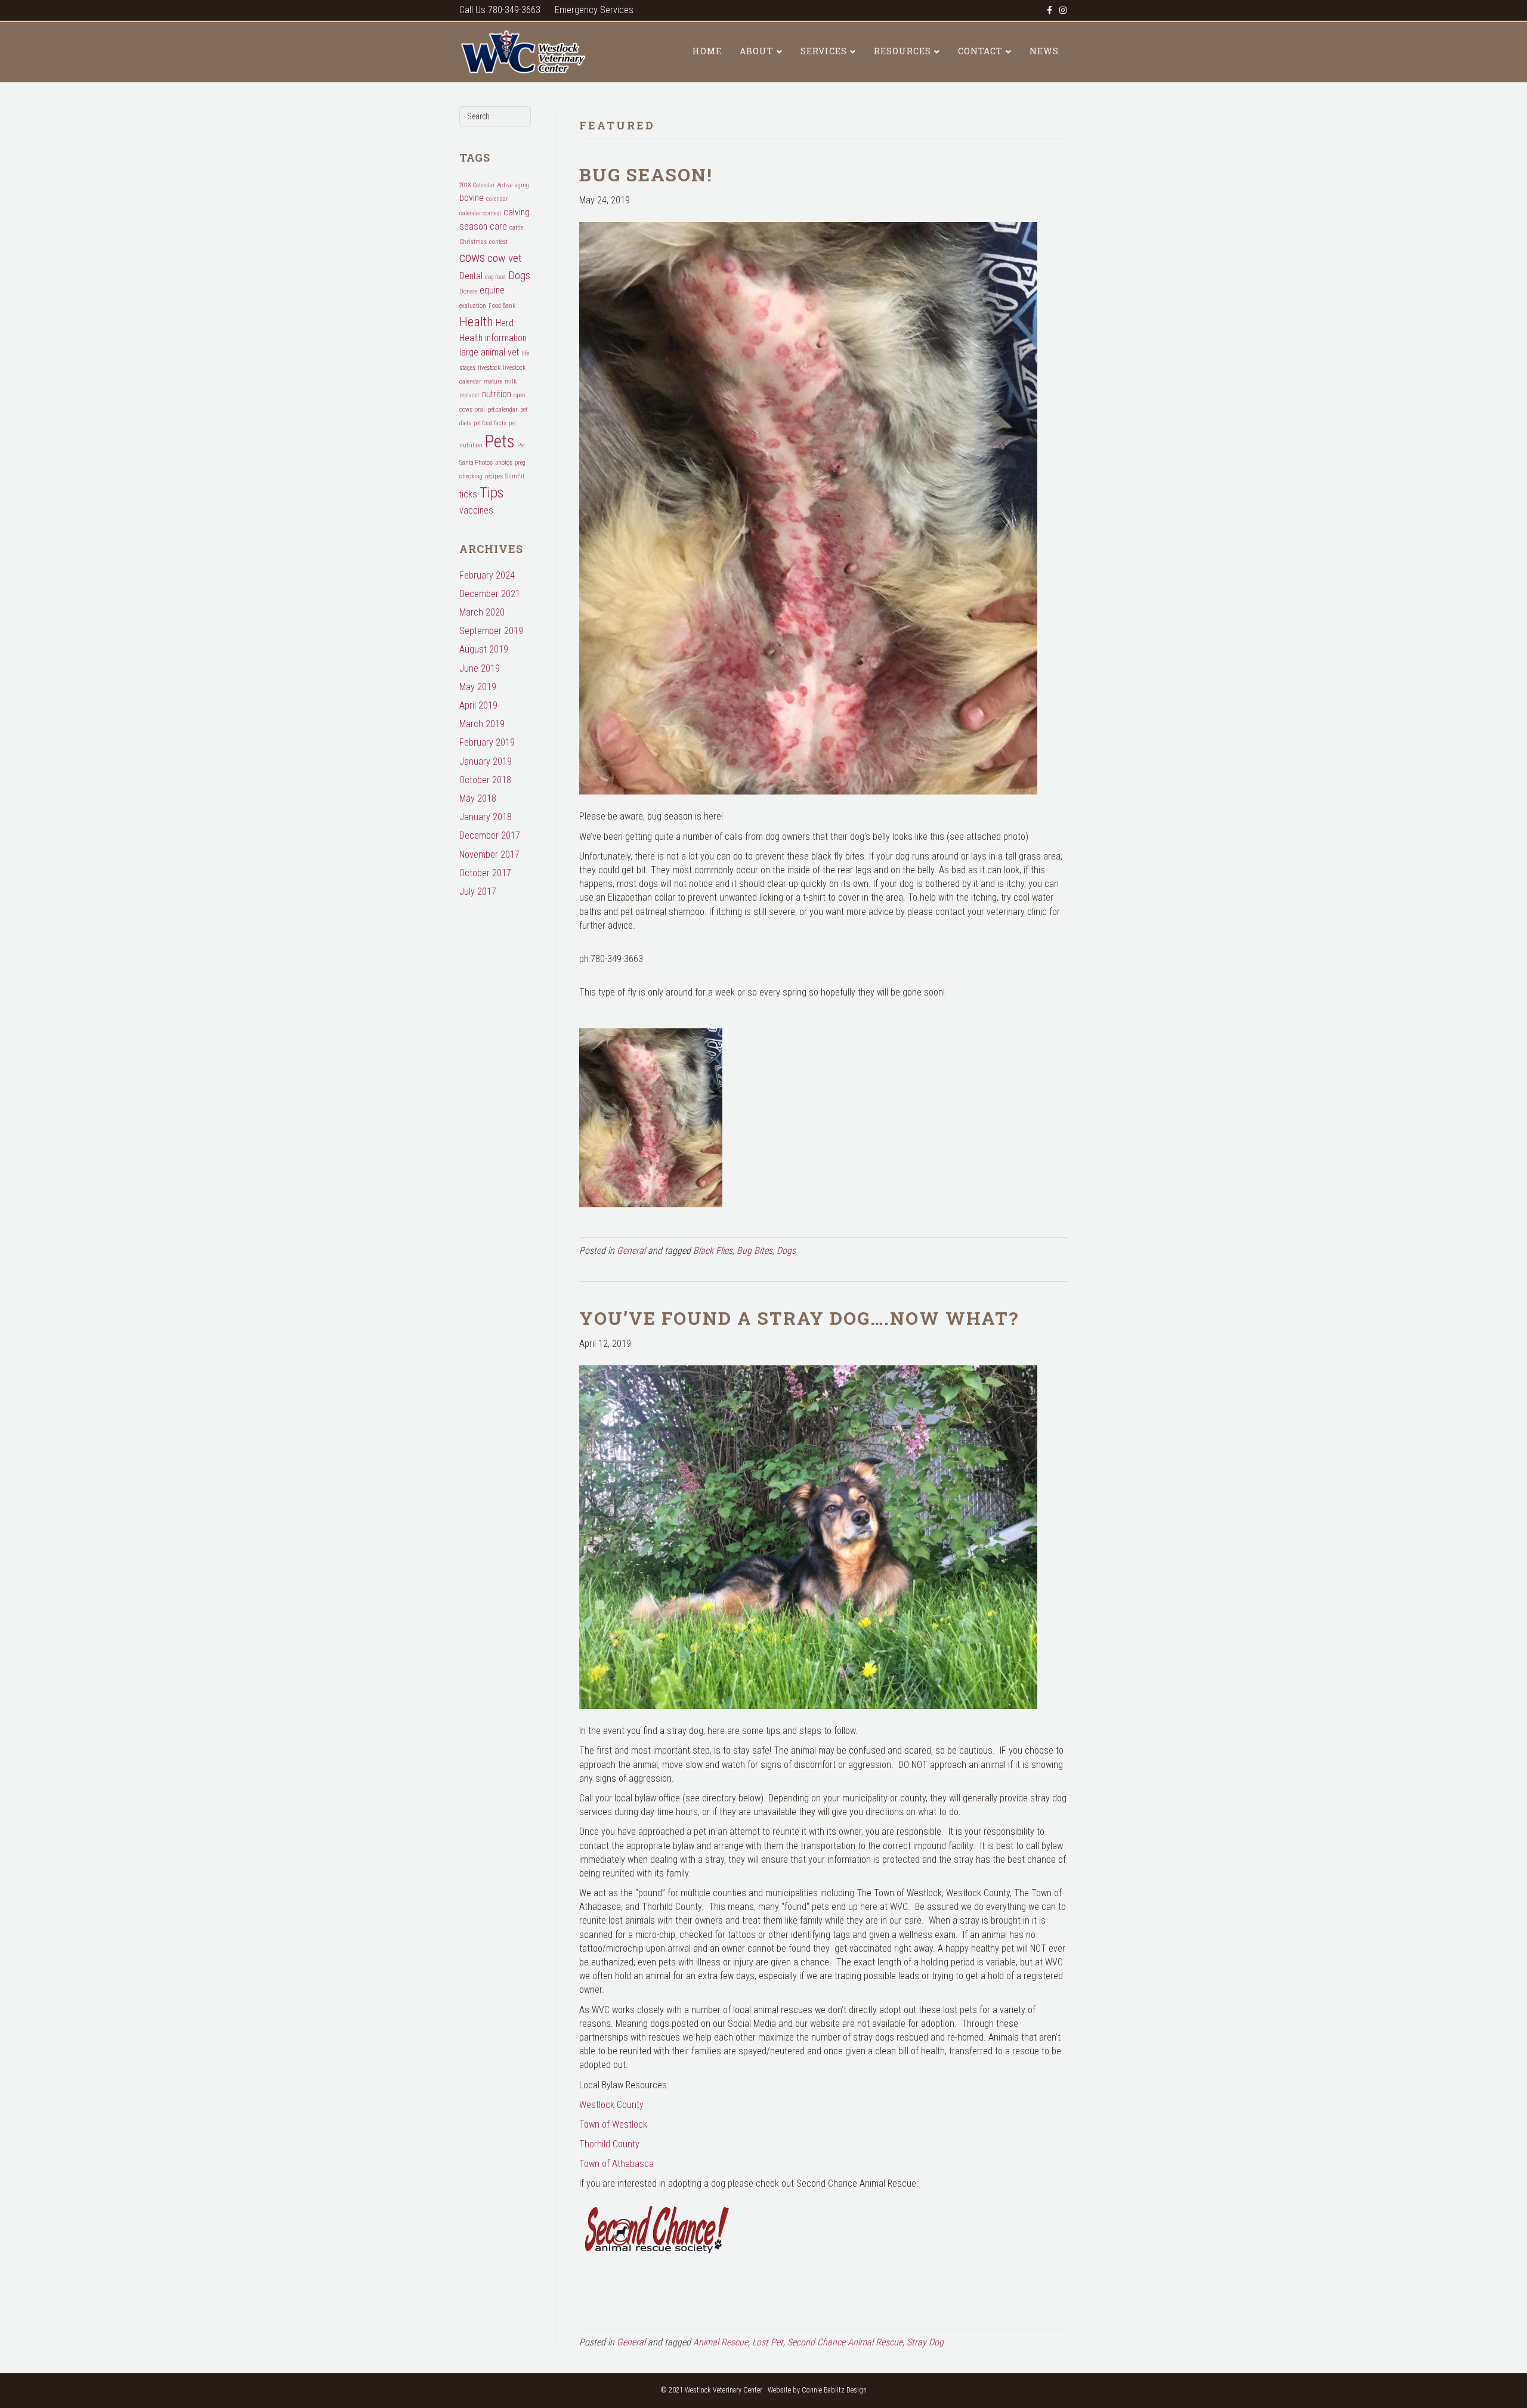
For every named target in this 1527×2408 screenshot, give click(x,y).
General (631, 1251)
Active (505, 185)
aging (522, 185)
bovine (472, 198)
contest (498, 242)
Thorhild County (609, 2144)
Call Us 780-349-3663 (500, 10)
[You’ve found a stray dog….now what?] (808, 1536)
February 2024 (487, 575)
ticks (468, 494)
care (498, 226)
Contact (980, 51)
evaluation (473, 306)
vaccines (476, 510)
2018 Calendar (477, 185)
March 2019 (482, 724)
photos (504, 463)
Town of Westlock (613, 2124)
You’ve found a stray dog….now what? (799, 1318)
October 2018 (485, 780)
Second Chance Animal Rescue (845, 2342)
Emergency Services (594, 10)
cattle (516, 228)
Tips (492, 492)
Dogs (519, 275)
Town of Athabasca (616, 2164)
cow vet (505, 258)
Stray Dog (925, 2342)
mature (493, 381)
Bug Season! (646, 174)
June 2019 (480, 668)
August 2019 (484, 649)
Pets (500, 441)
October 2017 (485, 873)
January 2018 (486, 817)
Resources (902, 51)
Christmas (473, 242)
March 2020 (482, 612)
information (506, 338)
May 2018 (478, 798)
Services (824, 51)
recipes (494, 476)
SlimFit (515, 476)
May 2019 (478, 687)
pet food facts (490, 423)
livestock (489, 368)
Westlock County (611, 2105)
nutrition (497, 394)
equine (492, 290)
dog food (495, 277)
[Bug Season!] (808, 508)
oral (480, 409)
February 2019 (487, 742)
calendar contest (480, 213)
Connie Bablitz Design (834, 2390)
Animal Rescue (721, 2342)
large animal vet (489, 352)
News (1044, 51)
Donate (468, 291)
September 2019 (491, 631)
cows (472, 257)
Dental (471, 276)
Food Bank (502, 306)
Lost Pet (768, 2342)
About (757, 51)
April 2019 (478, 705)
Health (476, 322)
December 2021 (490, 594)
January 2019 (486, 761)
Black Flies (713, 1251)
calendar (497, 199)
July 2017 (478, 891)
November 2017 (489, 854)
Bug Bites (755, 1251)
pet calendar (503, 409)
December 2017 (490, 835)
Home (707, 51)
